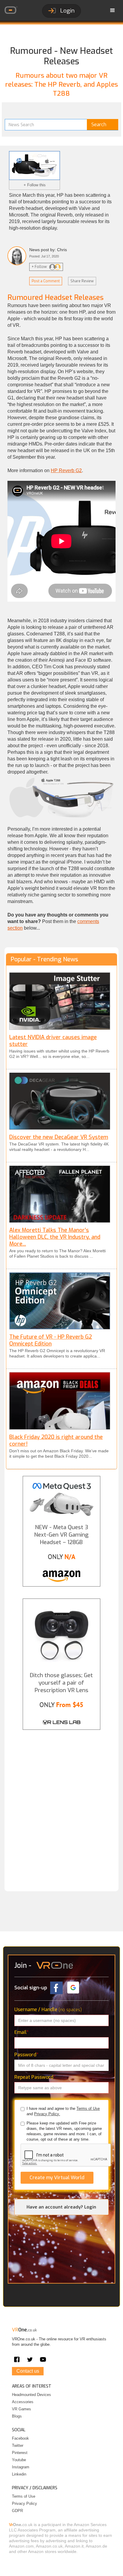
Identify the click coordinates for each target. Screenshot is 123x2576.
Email (21, 2032)
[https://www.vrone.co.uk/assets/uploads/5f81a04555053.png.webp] (60, 1401)
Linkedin (19, 2474)
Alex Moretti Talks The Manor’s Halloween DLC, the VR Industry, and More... (55, 1237)
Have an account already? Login (61, 2207)
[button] (113, 10)
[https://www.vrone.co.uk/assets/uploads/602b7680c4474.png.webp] (60, 1101)
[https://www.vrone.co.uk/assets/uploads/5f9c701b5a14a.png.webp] (60, 1194)
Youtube (19, 2460)
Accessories (23, 2402)
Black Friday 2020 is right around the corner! (56, 1440)
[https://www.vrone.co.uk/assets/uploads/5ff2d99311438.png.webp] (60, 1001)
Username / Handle (48, 2010)
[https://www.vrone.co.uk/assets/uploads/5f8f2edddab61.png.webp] (60, 1301)
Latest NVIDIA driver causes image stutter (53, 1041)
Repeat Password (35, 2077)
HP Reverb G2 (66, 470)
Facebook (20, 2438)
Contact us (28, 2371)
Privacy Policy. (47, 2114)
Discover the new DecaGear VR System (59, 1137)
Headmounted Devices (31, 2395)
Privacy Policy (24, 2503)
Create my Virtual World (57, 2178)
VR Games (21, 2409)
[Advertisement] (61, 1806)
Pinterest (20, 2453)
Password (26, 2055)
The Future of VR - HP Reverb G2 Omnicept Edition (51, 1340)
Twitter (18, 2445)
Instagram (21, 2467)
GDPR (17, 2511)
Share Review (82, 281)
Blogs (17, 2416)
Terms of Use (88, 2108)
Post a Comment (46, 281)
